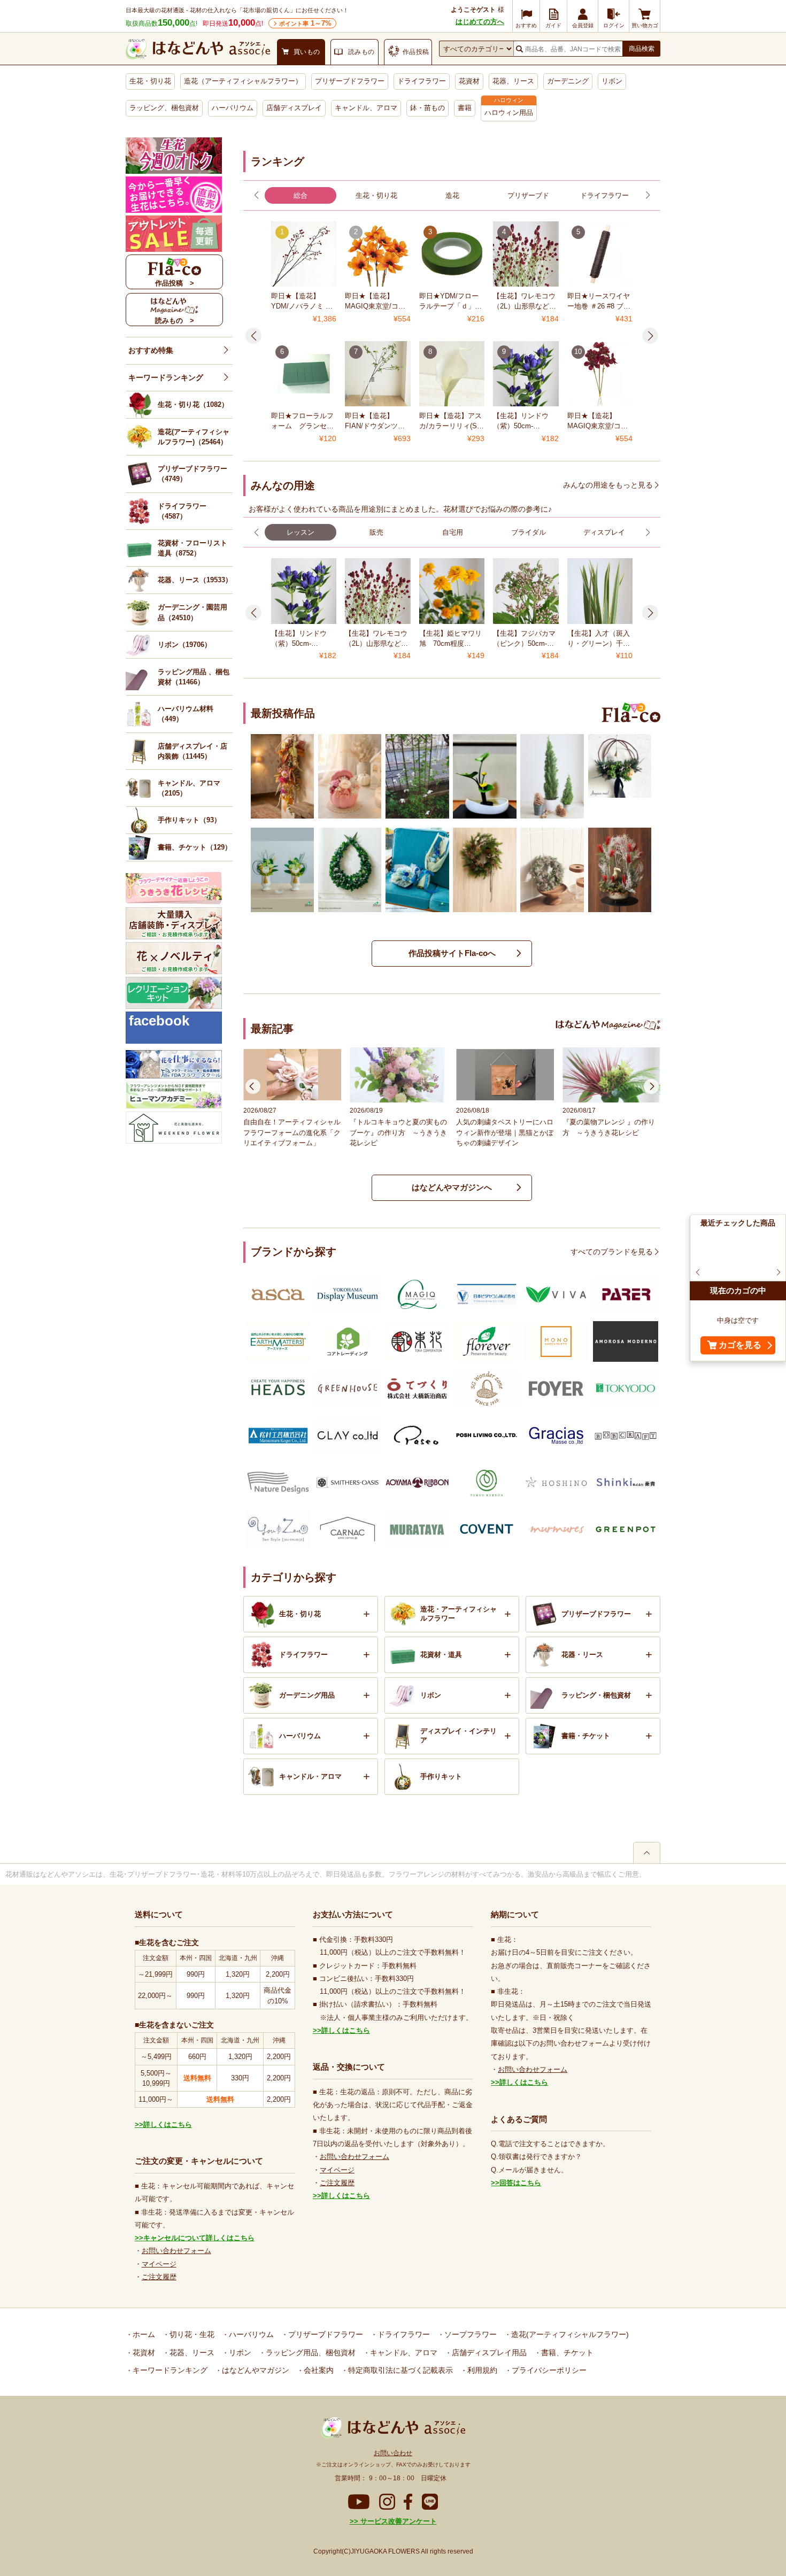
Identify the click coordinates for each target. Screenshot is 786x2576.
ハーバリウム (233, 108)
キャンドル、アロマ (366, 108)
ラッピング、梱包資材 (164, 108)
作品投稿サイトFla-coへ (452, 953)
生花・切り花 (150, 81)
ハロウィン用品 (509, 113)
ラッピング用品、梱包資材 (310, 2353)
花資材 (469, 81)
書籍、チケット (566, 2353)
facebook (159, 1021)
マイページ (159, 2264)
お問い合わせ (393, 2453)
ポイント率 (305, 23)
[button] (256, 195)
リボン (612, 81)
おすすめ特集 (151, 350)
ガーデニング (568, 81)
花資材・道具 (441, 1655)
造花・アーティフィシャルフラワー (458, 1614)
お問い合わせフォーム (176, 2251)
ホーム (143, 2334)
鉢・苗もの (427, 108)
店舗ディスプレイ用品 (488, 2353)
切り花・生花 (191, 2334)
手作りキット (441, 1776)
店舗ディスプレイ (294, 108)
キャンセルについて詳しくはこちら (199, 2238)
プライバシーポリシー (548, 2370)
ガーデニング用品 (307, 1695)
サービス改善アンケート (398, 2521)
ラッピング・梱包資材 (596, 1695)
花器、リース (513, 81)
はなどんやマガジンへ (452, 1187)
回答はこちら (520, 2183)
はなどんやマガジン (255, 2370)
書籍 (465, 108)
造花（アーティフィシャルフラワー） (243, 81)
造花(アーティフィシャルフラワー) (569, 2334)
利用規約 (481, 2370)
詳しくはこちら (168, 2124)
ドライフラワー (422, 81)
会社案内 (318, 2370)
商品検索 (642, 49)
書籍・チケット (586, 1736)
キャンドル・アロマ (310, 1776)
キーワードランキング (166, 377)
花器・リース (582, 1655)
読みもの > (175, 321)
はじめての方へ (480, 22)
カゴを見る (740, 1345)
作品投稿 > (175, 283)
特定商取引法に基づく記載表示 (399, 2370)
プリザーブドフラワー (350, 81)
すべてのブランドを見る (612, 1252)
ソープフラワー (469, 2334)
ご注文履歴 (159, 2277)
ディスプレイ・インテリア (458, 1736)
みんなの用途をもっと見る (608, 485)
